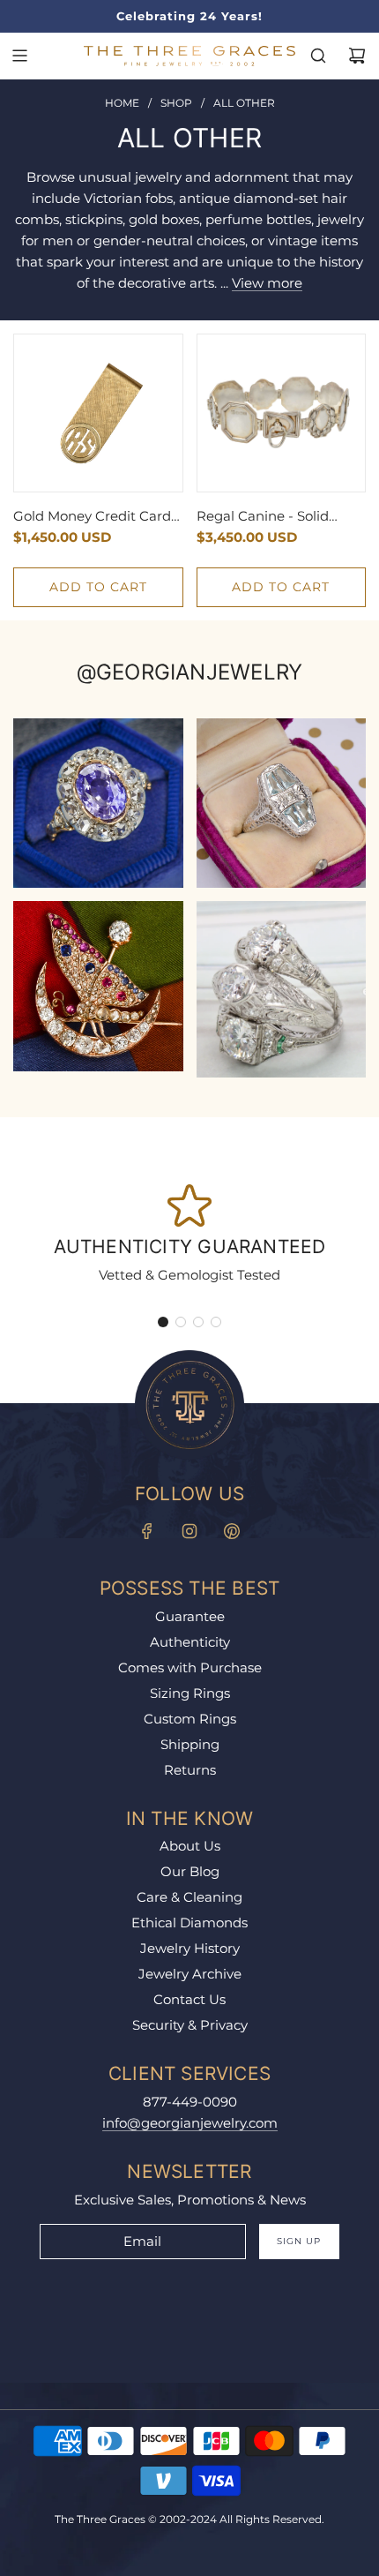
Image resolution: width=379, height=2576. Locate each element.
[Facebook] (147, 1531)
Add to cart (98, 587)
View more (267, 283)
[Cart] (357, 56)
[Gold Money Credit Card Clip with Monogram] (98, 413)
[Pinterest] (232, 1531)
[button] (163, 1322)
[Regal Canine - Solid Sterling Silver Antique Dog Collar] (282, 413)
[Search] (318, 56)
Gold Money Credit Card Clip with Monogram (92, 517)
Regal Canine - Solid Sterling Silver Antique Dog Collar (270, 517)
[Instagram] (189, 1531)
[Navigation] (19, 56)
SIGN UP (299, 2241)
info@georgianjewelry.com (190, 2123)
